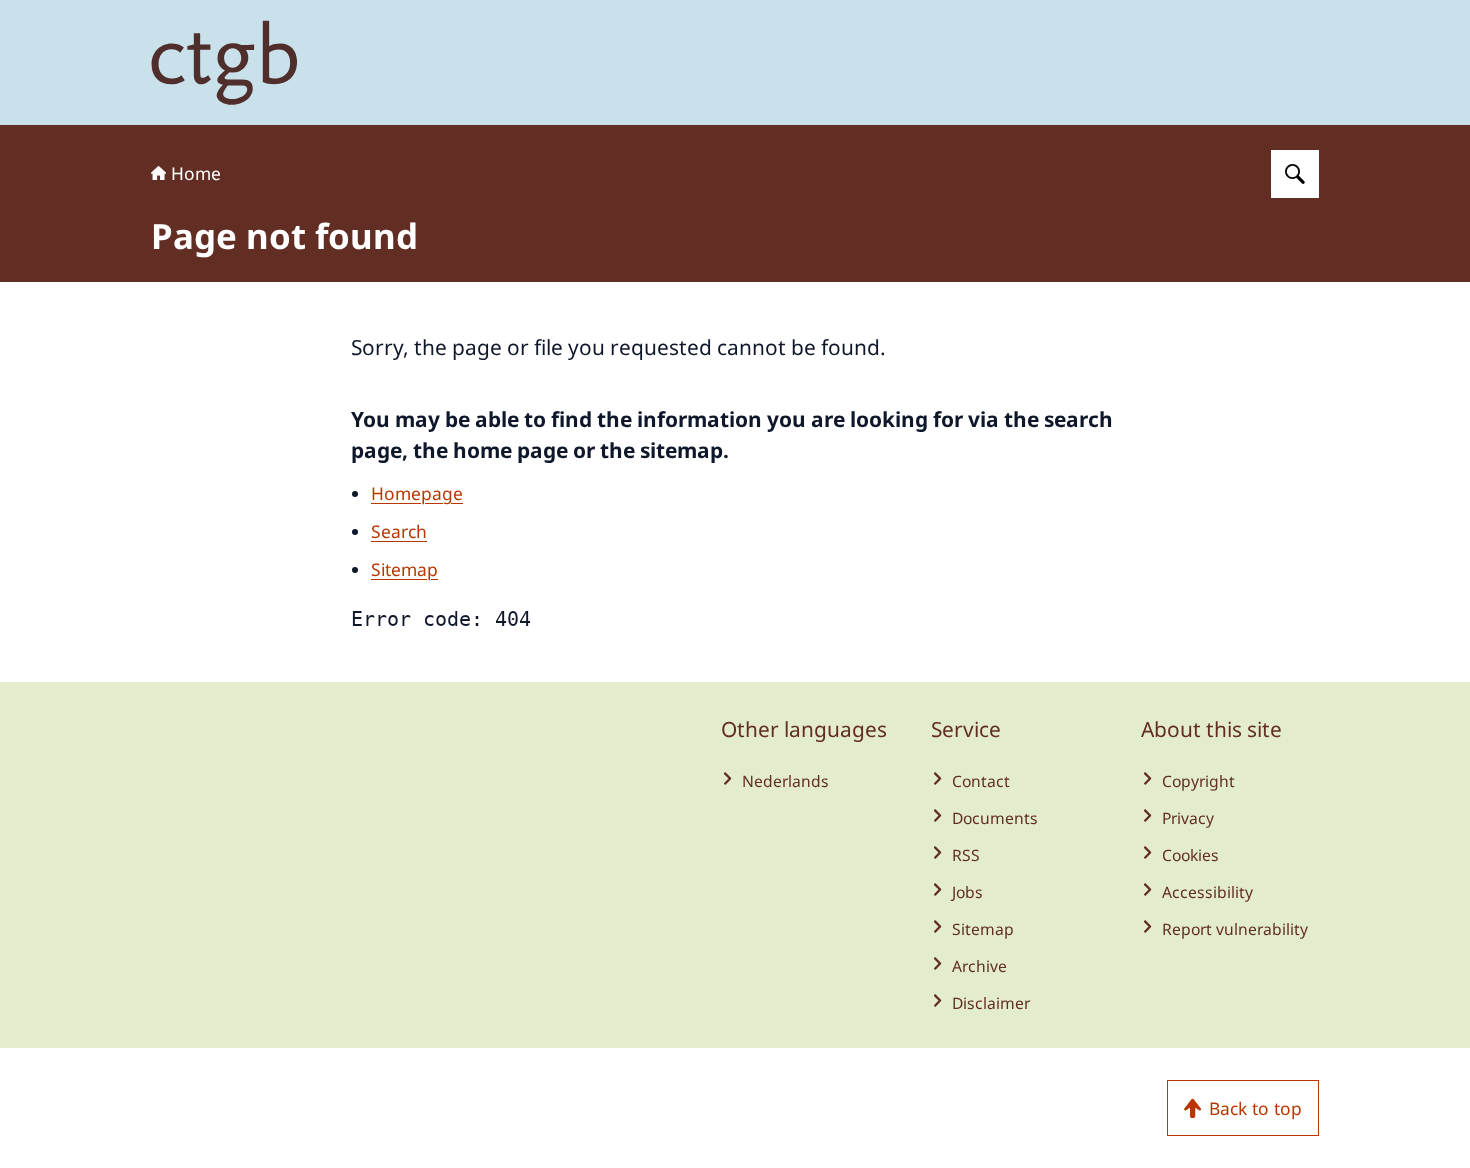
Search (399, 531)
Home (196, 173)
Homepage (417, 493)
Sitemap (404, 569)
